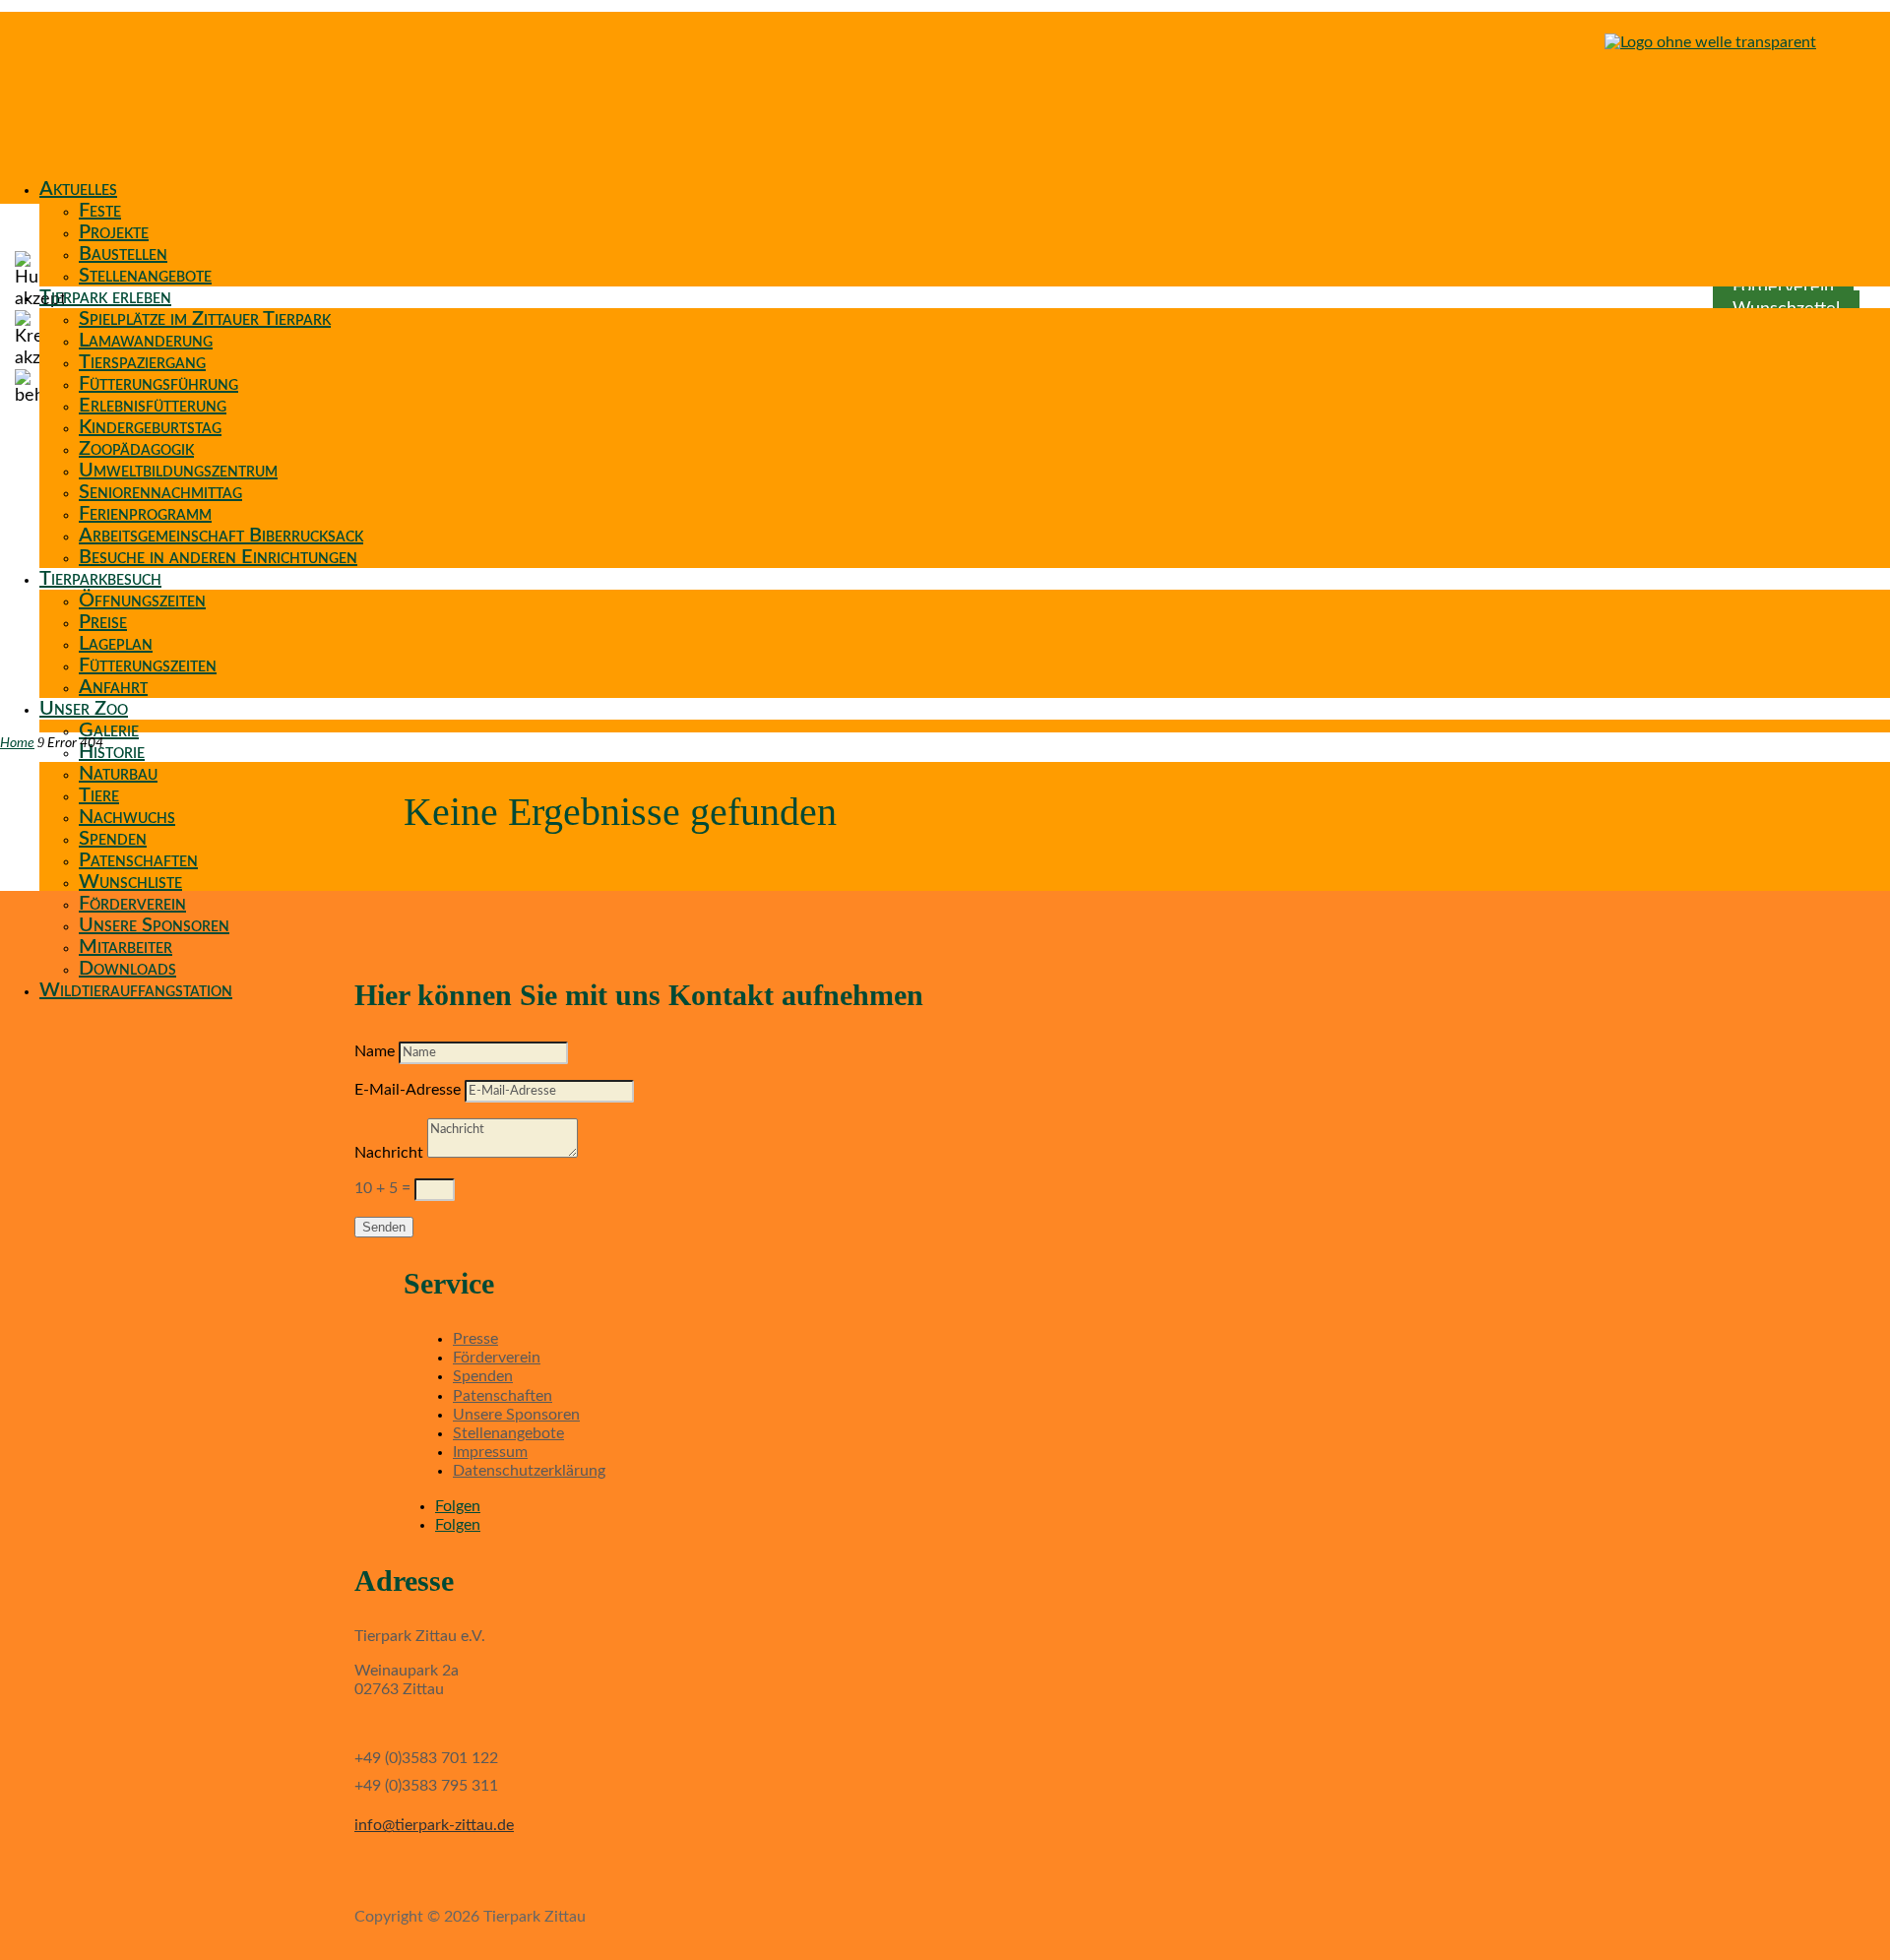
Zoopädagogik (136, 449)
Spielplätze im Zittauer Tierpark (205, 319)
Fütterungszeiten (148, 665)
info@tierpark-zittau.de (434, 1825)
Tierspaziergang (142, 362)
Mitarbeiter (126, 947)
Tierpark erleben (105, 297)
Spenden (113, 839)
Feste (100, 211)
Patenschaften (138, 860)
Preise (103, 622)
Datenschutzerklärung (529, 1471)
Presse (475, 1339)
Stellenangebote (145, 276)
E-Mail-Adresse (408, 1090)
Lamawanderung (146, 341)
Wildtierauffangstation (136, 990)
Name (375, 1051)
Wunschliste (130, 882)
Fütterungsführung (158, 384)
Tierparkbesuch (100, 579)
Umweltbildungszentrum (178, 471)
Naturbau (118, 774)
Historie (112, 752)
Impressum (490, 1452)
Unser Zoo (84, 709)
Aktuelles (78, 189)
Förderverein (132, 904)
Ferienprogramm (145, 514)
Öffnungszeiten (142, 601)
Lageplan (116, 644)
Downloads (127, 969)
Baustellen (123, 254)
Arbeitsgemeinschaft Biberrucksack (221, 536)
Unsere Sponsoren (154, 925)
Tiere (99, 795)
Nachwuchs (127, 817)
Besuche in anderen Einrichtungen (218, 557)
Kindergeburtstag (150, 427)
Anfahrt (113, 687)
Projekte (114, 232)
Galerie (109, 730)
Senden (384, 1227)
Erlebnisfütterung (153, 406)
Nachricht (389, 1153)
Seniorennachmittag (160, 492)
